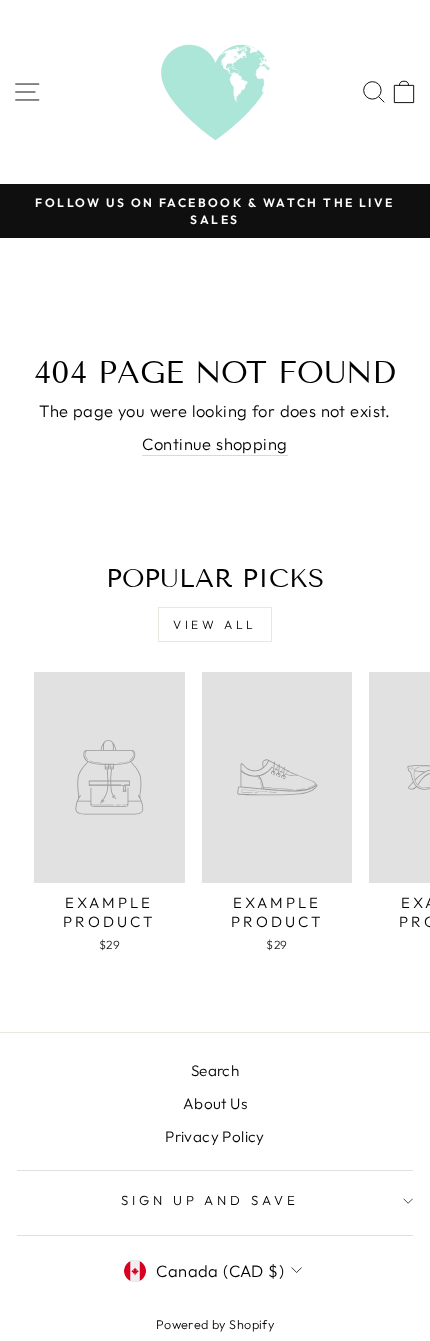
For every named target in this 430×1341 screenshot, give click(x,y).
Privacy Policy (215, 1136)
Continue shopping (214, 443)
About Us (215, 1103)
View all (215, 624)
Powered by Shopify (215, 1324)
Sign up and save (210, 1200)
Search (215, 1070)
